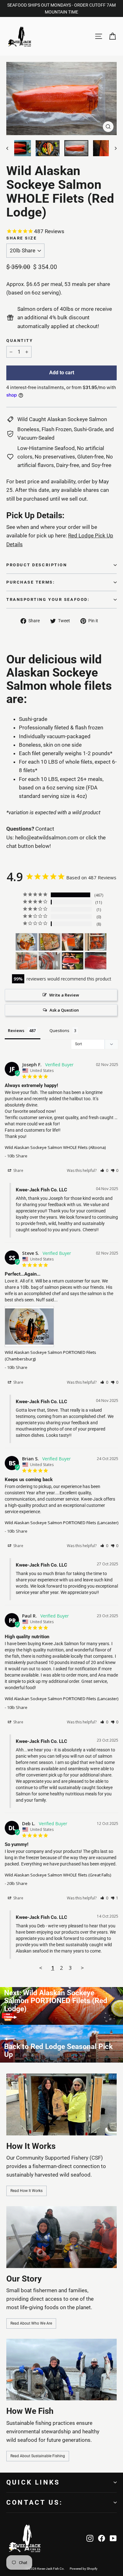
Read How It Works (26, 2191)
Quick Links (33, 2482)
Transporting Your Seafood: (48, 599)
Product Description (37, 565)
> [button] (82, 1968)
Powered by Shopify (84, 2569)
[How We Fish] (61, 2370)
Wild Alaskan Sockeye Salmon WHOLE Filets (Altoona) (55, 1147)
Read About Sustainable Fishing (38, 2456)
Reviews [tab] (16, 1030)
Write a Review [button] (64, 995)
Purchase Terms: (31, 582)
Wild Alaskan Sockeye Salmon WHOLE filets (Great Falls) (58, 1875)
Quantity (20, 341)
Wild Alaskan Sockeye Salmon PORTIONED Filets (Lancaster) (61, 1523)
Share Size (22, 238)
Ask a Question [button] (64, 1010)
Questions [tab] (59, 1030)
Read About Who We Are (31, 2323)
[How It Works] (61, 2104)
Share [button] (18, 1170)
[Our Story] (61, 2237)
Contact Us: (35, 2502)
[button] (104, 1170)
